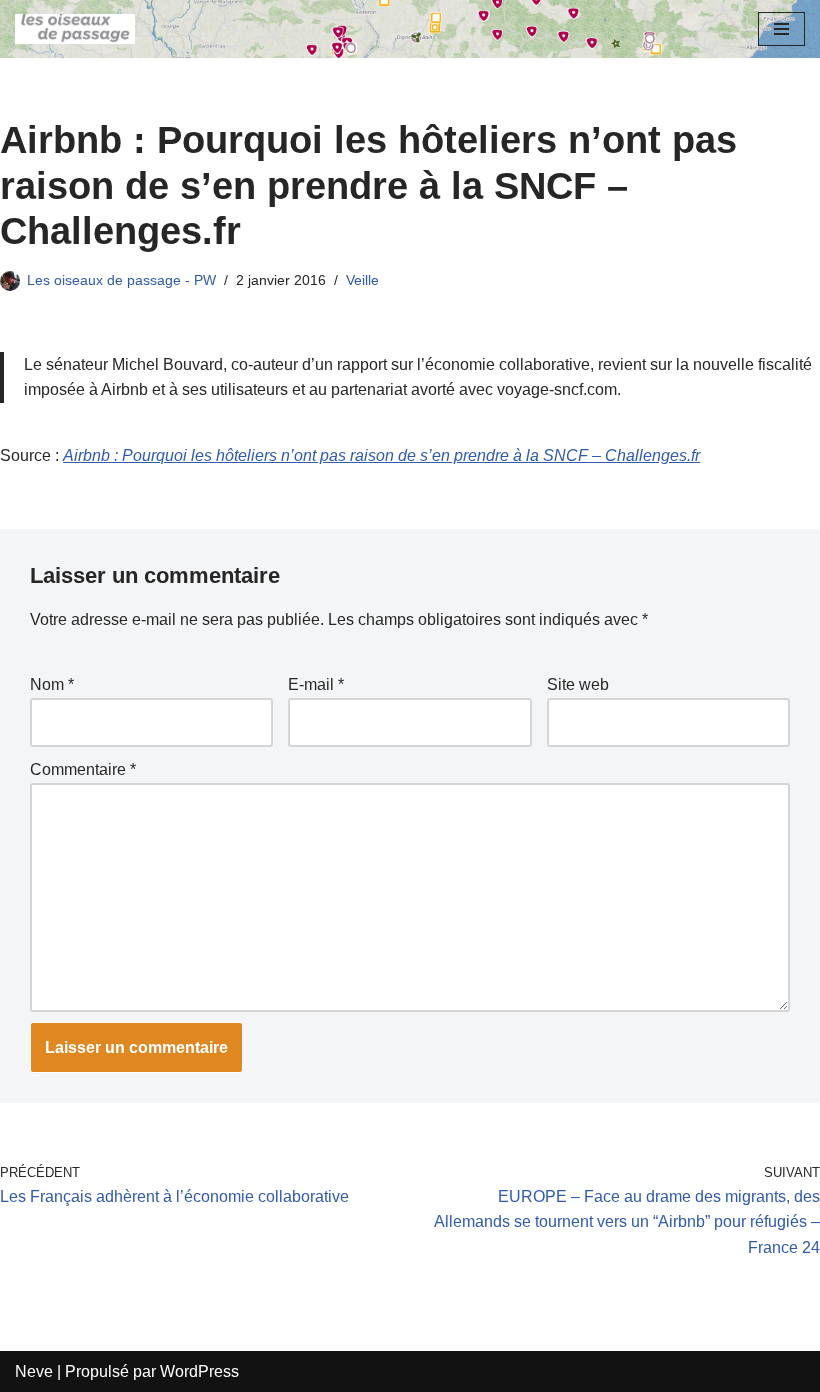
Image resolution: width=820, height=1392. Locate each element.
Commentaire (83, 769)
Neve (34, 1371)
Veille (362, 280)
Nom (52, 684)
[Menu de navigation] (781, 29)
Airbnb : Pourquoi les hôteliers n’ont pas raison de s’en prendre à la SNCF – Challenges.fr (381, 455)
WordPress (199, 1371)
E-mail (316, 684)
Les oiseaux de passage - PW (121, 280)
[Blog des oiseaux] (75, 29)
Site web (578, 684)
